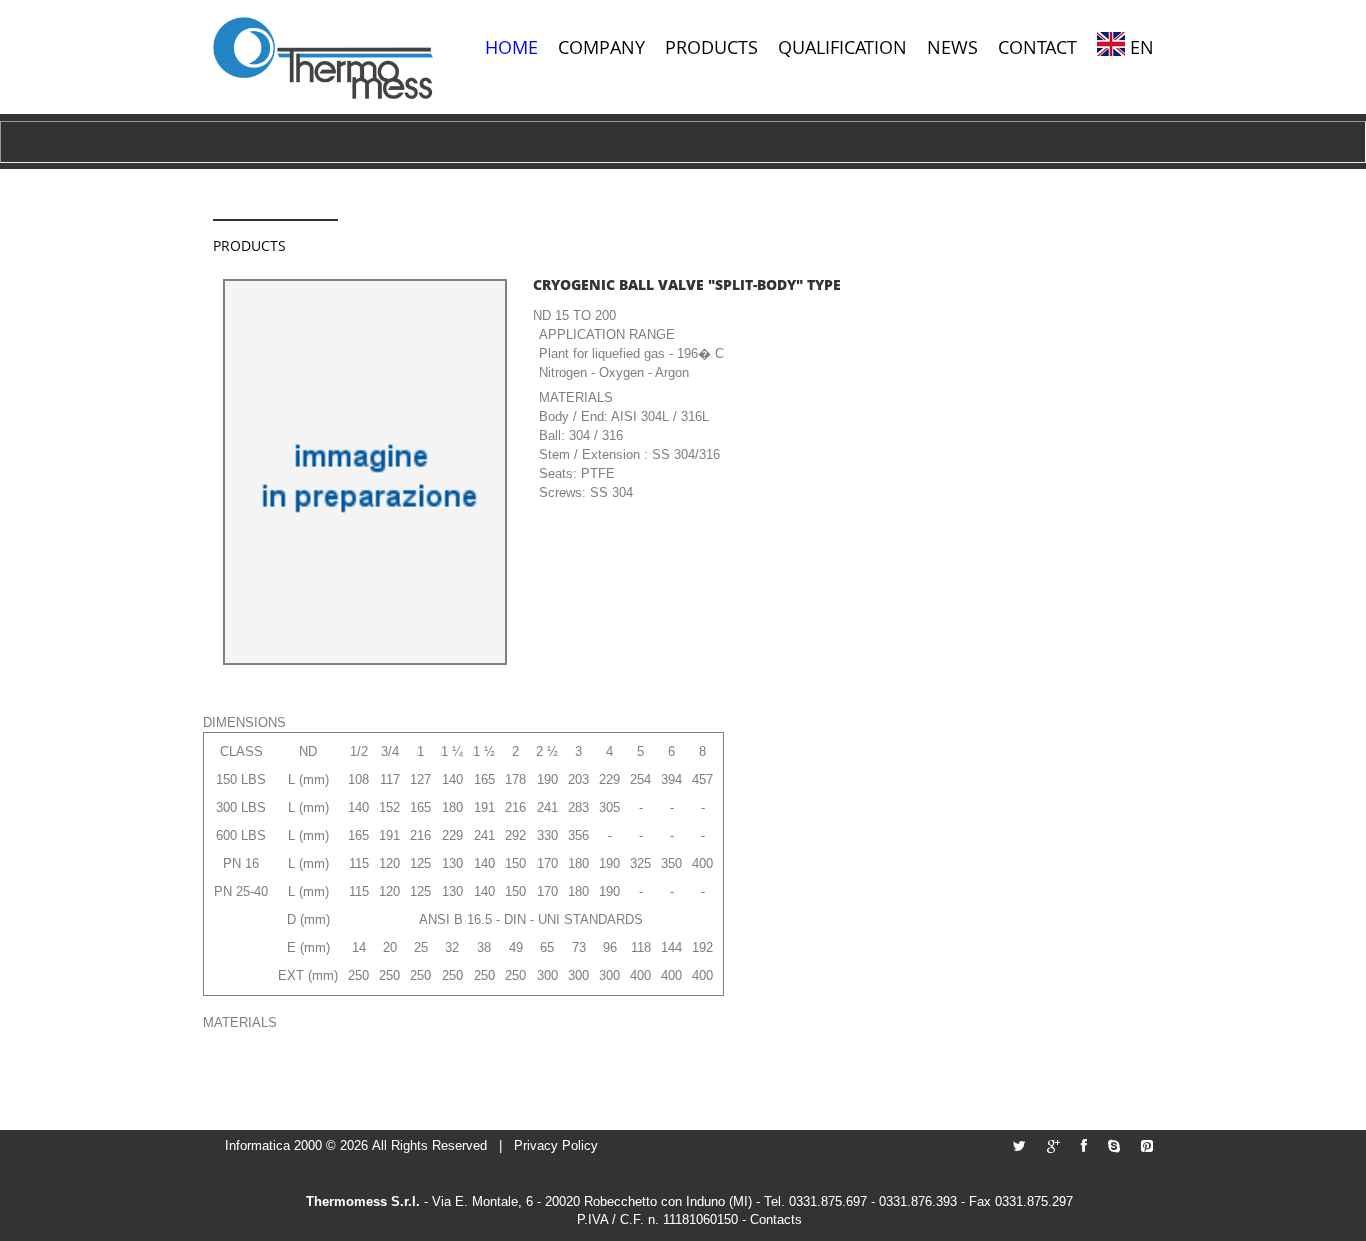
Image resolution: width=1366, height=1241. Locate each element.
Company (601, 47)
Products (711, 47)
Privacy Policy (556, 1145)
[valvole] (323, 58)
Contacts (776, 1219)
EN (1142, 47)
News (952, 47)
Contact (1037, 47)
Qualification (842, 47)
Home (511, 47)
